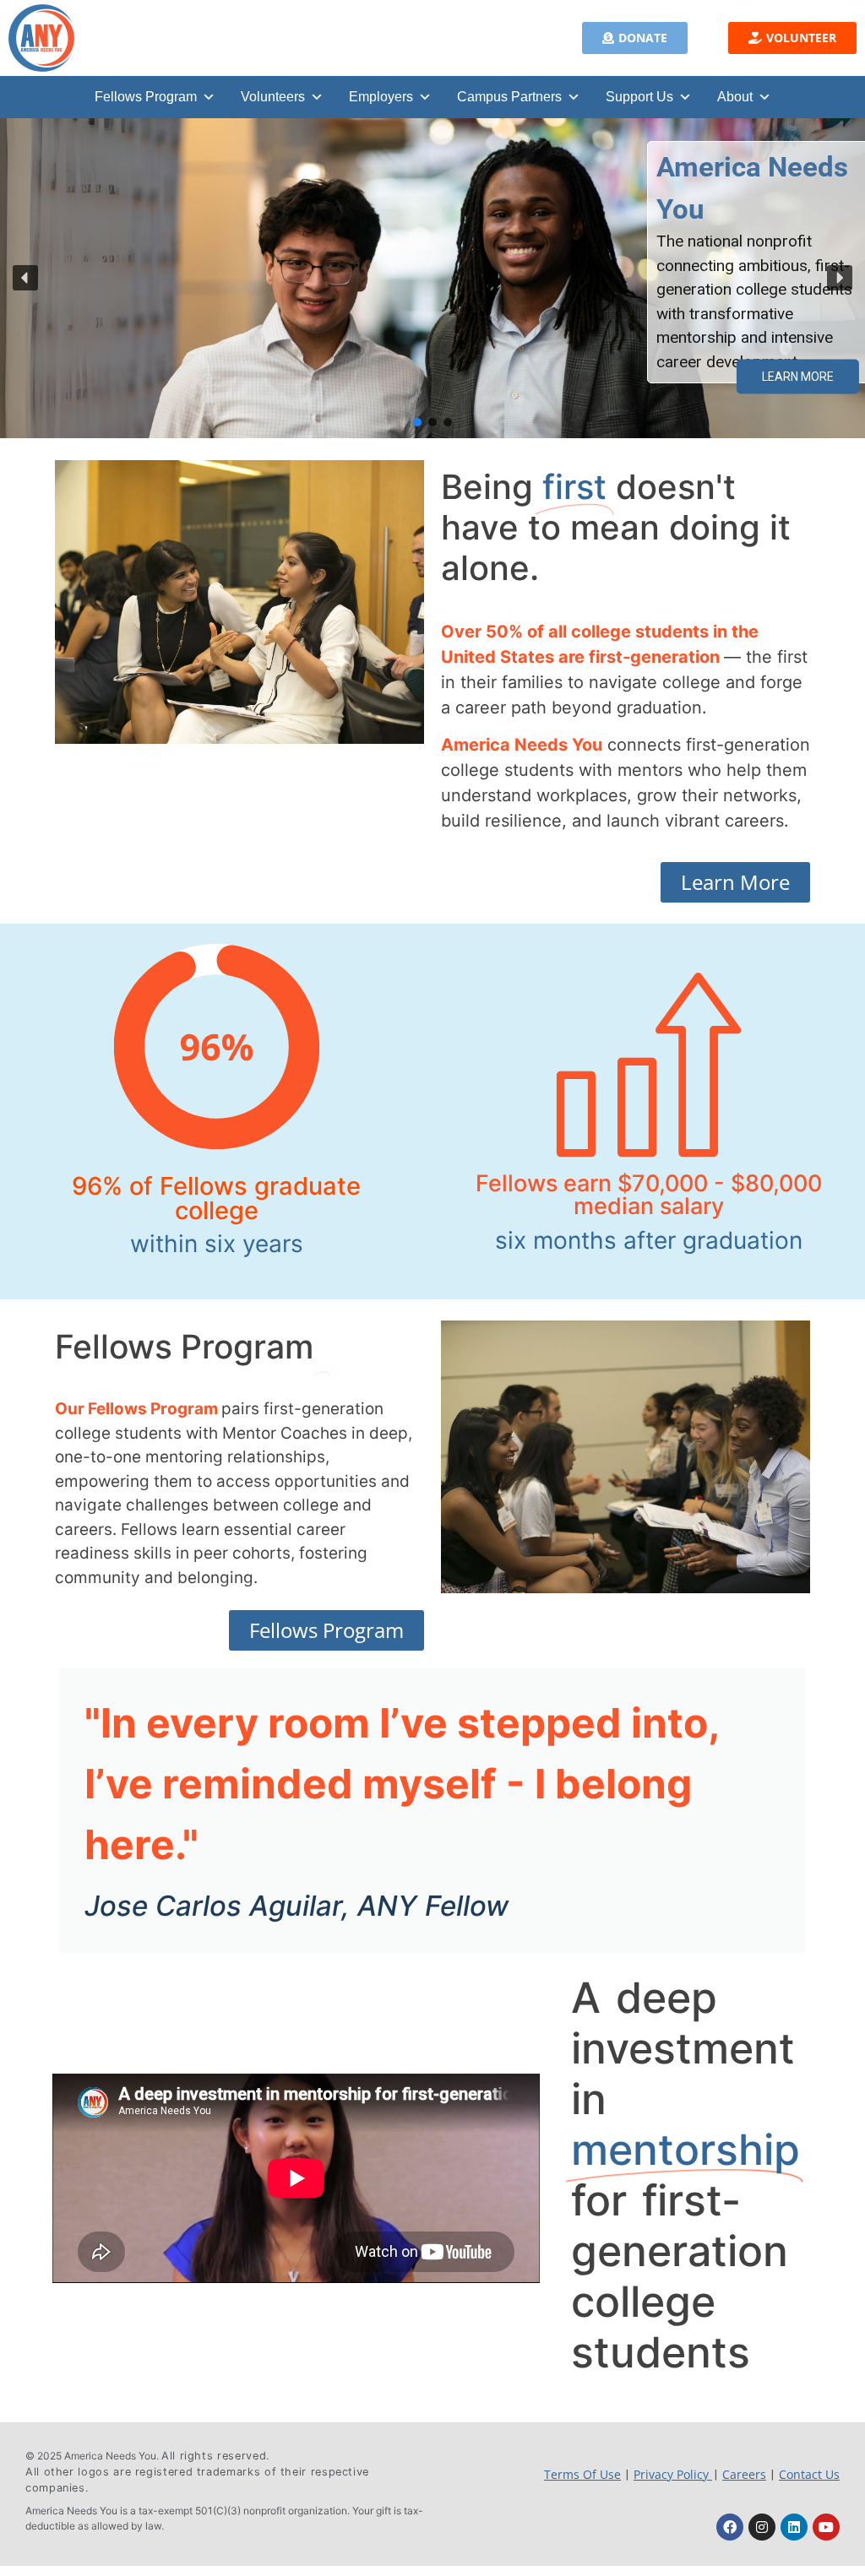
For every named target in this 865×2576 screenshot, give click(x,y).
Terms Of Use (582, 2474)
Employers (381, 97)
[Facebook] (730, 2527)
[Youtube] (826, 2527)
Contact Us (809, 2474)
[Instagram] (762, 2527)
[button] (635, 38)
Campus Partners (509, 97)
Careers (744, 2474)
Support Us (639, 97)
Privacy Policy (673, 2474)
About (735, 97)
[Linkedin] (794, 2527)
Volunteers (273, 97)
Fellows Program (146, 97)
